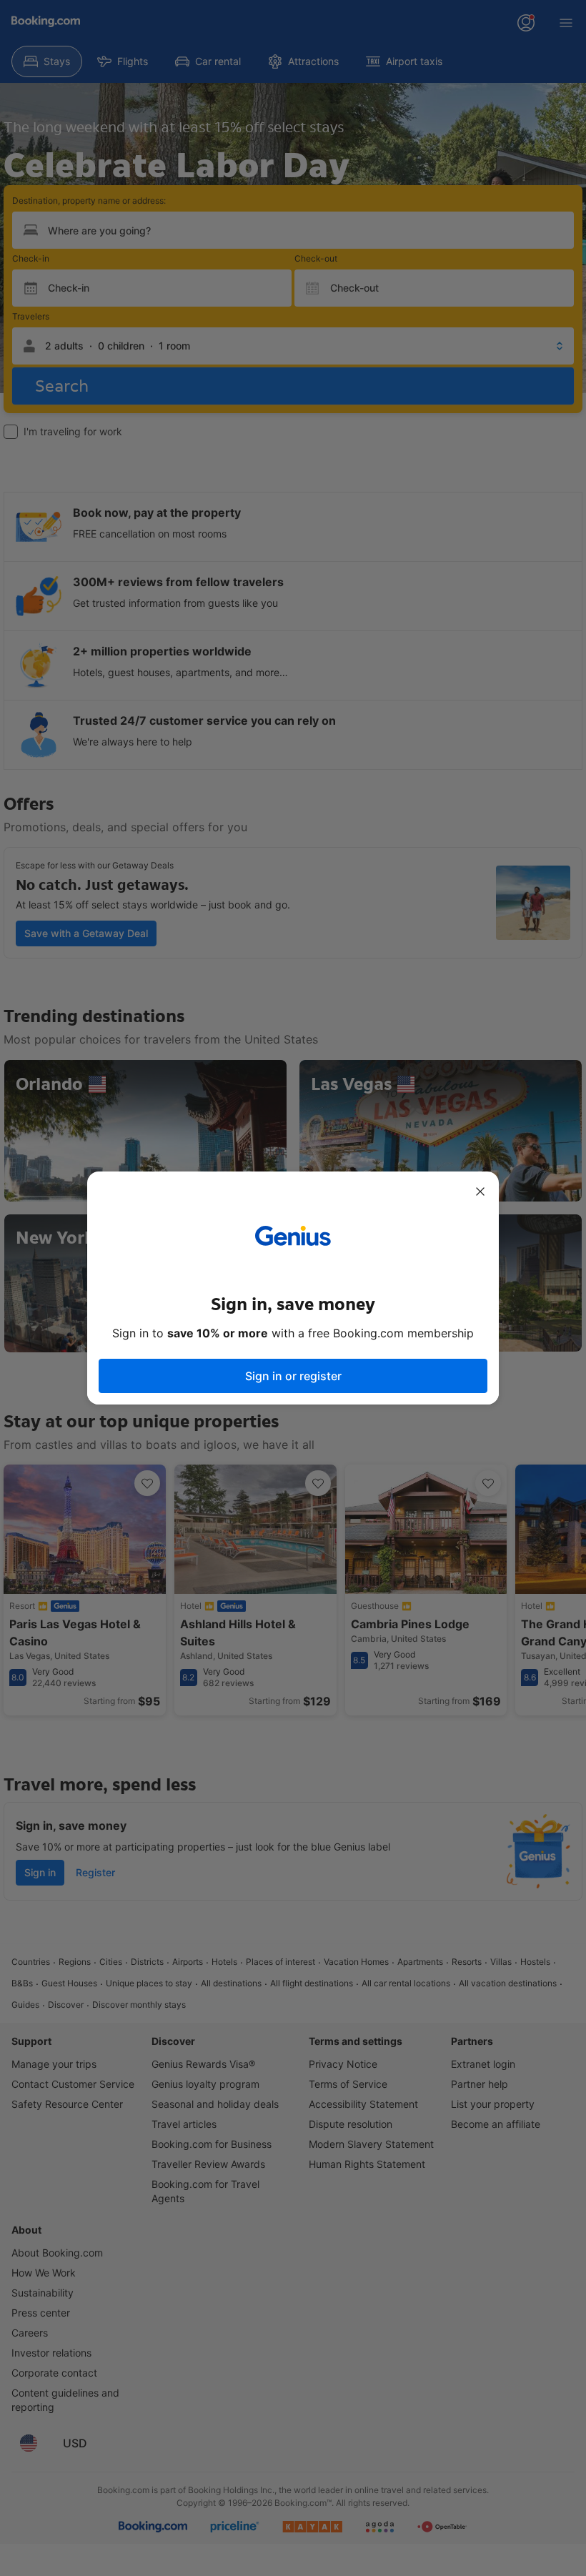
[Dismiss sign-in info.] (480, 1192)
